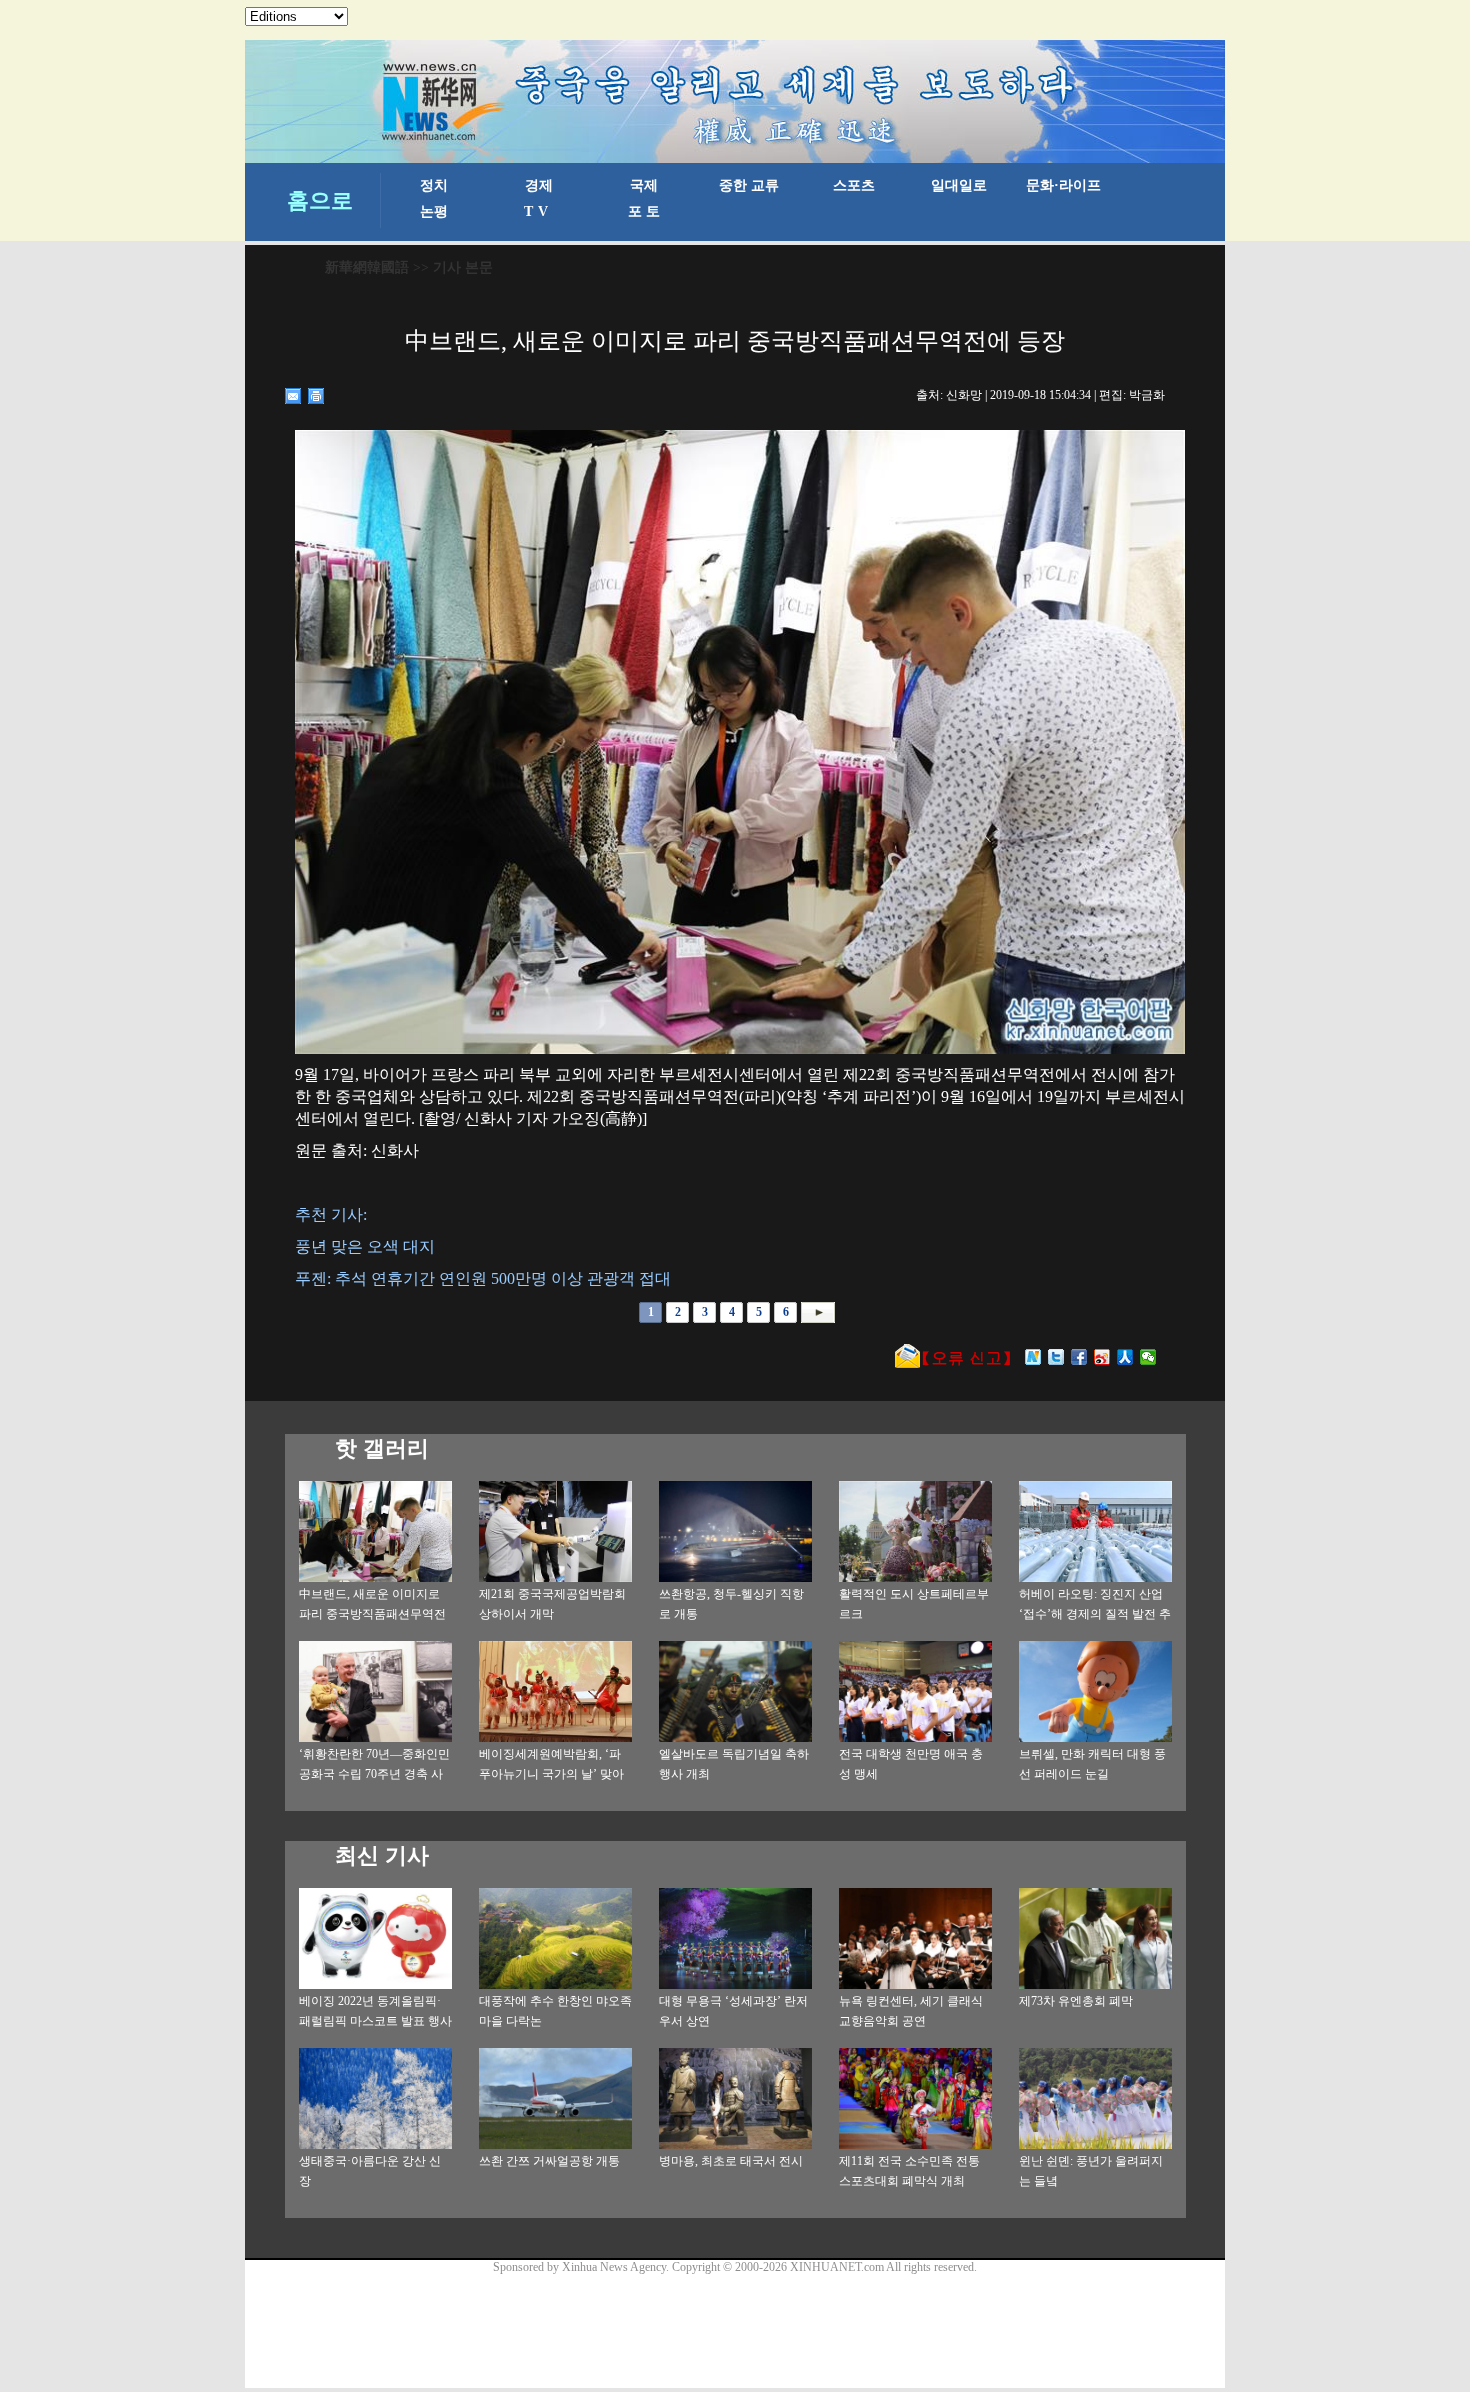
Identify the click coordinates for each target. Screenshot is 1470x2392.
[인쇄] (316, 396)
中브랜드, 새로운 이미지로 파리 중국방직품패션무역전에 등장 (372, 1614)
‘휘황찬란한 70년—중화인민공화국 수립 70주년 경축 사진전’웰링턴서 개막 (374, 1774)
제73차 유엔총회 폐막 (1076, 2001)
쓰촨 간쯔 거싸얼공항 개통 (549, 2161)
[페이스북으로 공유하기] (1079, 1357)
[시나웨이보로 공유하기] (1102, 1357)
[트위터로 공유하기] (1056, 1357)
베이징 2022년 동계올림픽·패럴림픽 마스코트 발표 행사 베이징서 (375, 2021)
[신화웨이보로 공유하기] (1033, 1357)
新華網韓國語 (367, 267)
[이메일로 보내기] (293, 396)
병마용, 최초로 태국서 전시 (731, 2161)
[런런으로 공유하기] (1125, 1357)
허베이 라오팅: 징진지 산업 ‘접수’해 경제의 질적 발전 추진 (1095, 1614)
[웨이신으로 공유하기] (1148, 1357)
